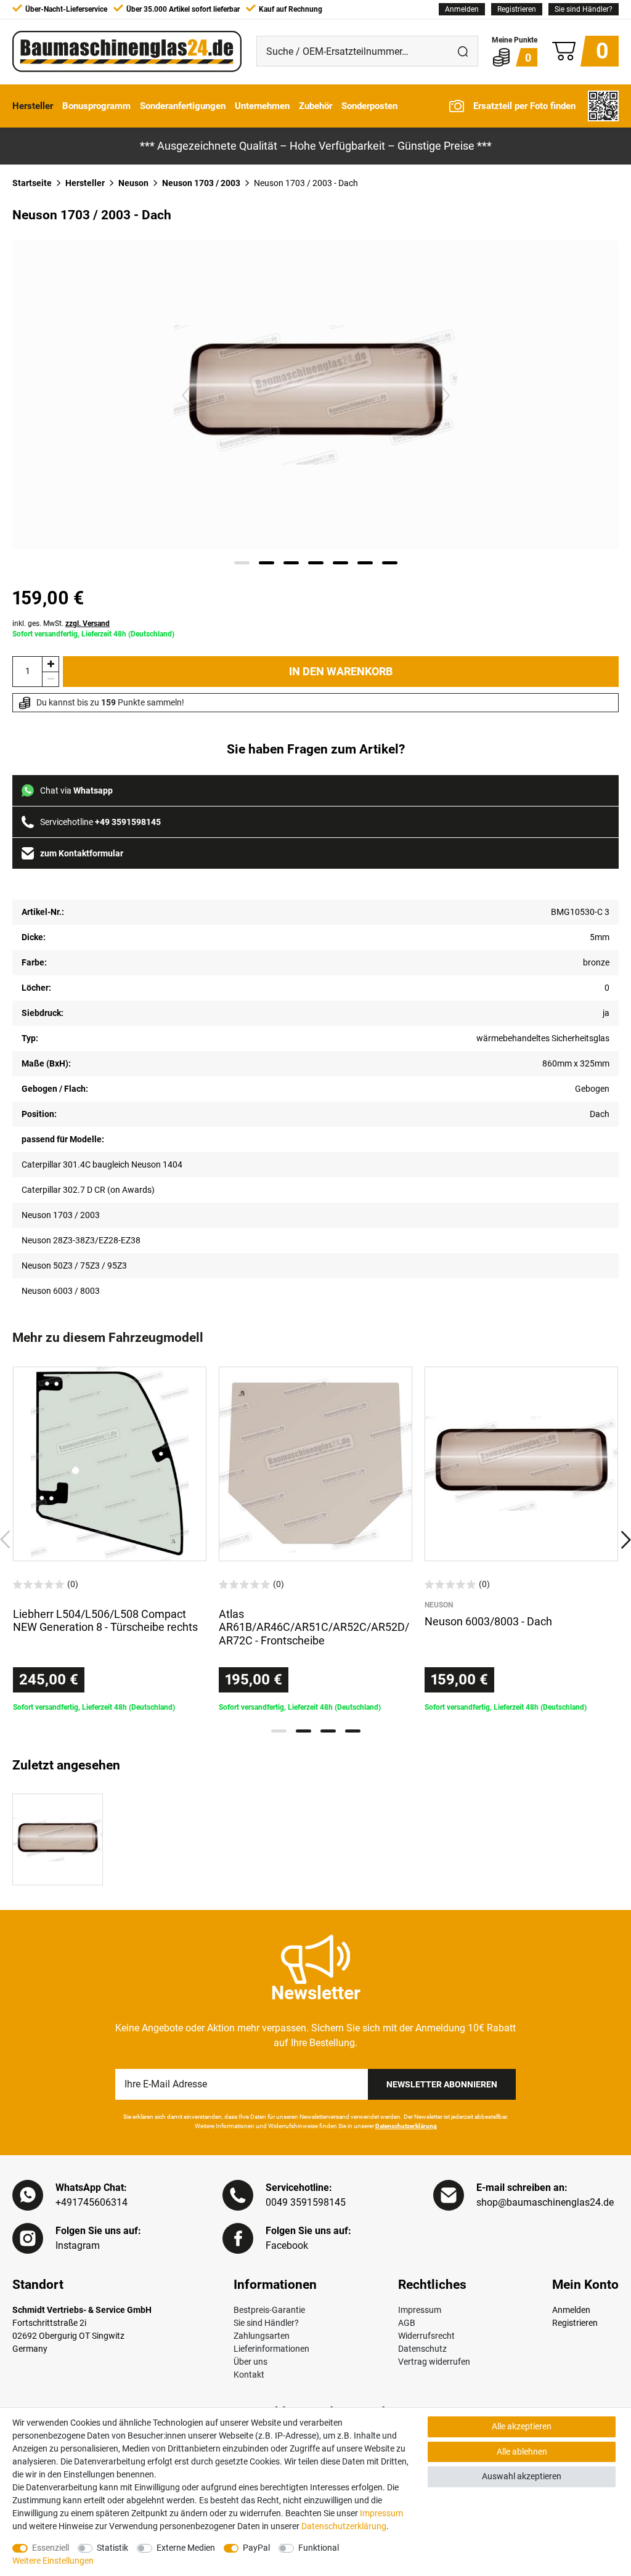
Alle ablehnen (522, 2452)
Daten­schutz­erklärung (344, 2526)
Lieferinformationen (271, 2349)
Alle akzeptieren (522, 2426)
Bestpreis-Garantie (269, 2310)
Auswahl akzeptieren (522, 2476)
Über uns (250, 2362)
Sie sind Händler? (584, 9)
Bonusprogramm (96, 106)
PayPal (256, 2548)
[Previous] (186, 395)
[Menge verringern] (51, 679)
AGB (407, 2323)
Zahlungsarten (262, 2336)
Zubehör (315, 106)
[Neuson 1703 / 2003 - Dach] (58, 1839)
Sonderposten (369, 106)
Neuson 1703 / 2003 (201, 183)
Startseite (32, 183)
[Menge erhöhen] (51, 664)
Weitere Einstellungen (53, 2561)
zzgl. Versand (88, 624)
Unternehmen (262, 106)
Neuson (133, 183)
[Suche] (463, 51)
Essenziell (51, 2548)
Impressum (420, 2310)
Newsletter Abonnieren (442, 2084)
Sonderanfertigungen (183, 106)
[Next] (445, 395)
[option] (110, 1540)
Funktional (319, 2548)
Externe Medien (186, 2548)
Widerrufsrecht (426, 2336)
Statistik (112, 2548)
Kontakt (249, 2375)
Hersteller (33, 106)
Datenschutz (422, 2349)
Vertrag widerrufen (434, 2362)
